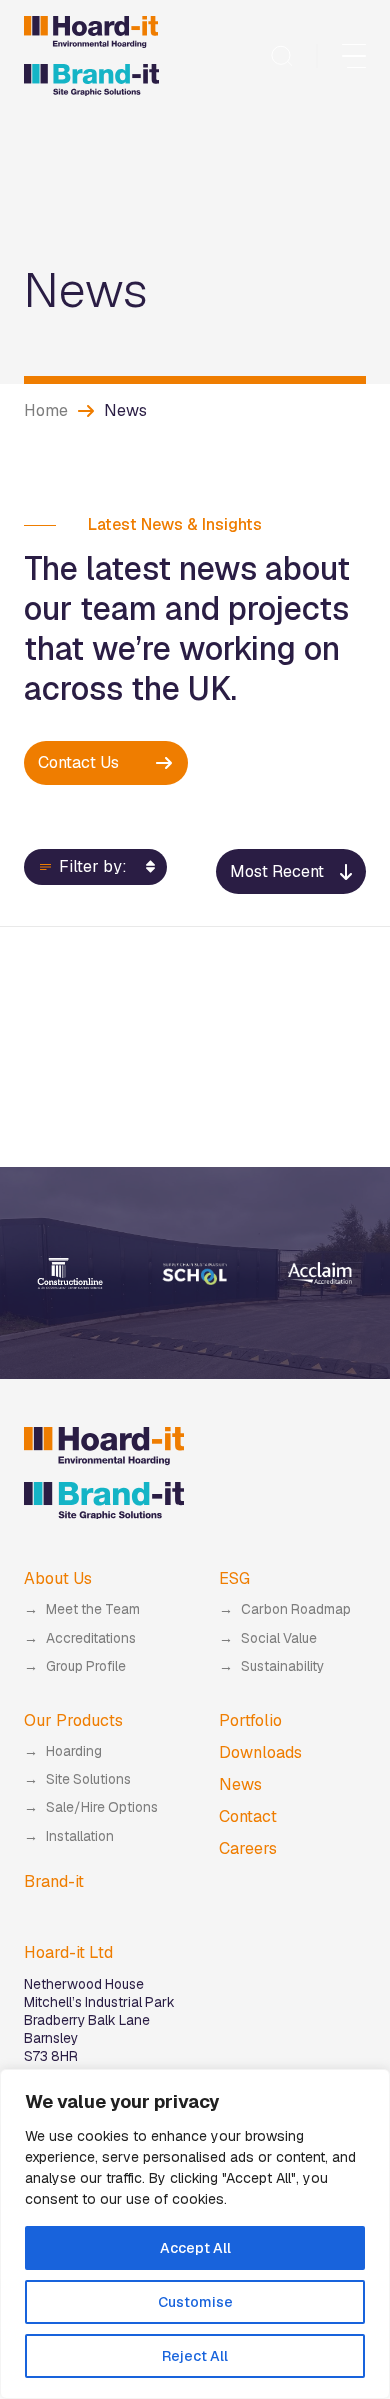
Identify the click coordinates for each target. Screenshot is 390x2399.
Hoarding (74, 1751)
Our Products (73, 1720)
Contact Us (78, 762)
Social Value (279, 1638)
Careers (248, 1848)
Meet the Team (93, 1609)
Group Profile (86, 1666)
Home (46, 410)
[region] (195, 2234)
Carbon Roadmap (296, 1609)
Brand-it (54, 1881)
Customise (195, 2302)
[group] (70, 1273)
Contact (248, 1816)
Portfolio (250, 1720)
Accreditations (91, 1638)
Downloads (260, 1752)
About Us (58, 1578)
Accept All (195, 2248)
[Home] (91, 56)
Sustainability (282, 1666)
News (240, 1784)
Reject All (195, 2356)
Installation (80, 1836)
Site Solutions (88, 1779)
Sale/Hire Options (102, 1807)
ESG (234, 1578)
